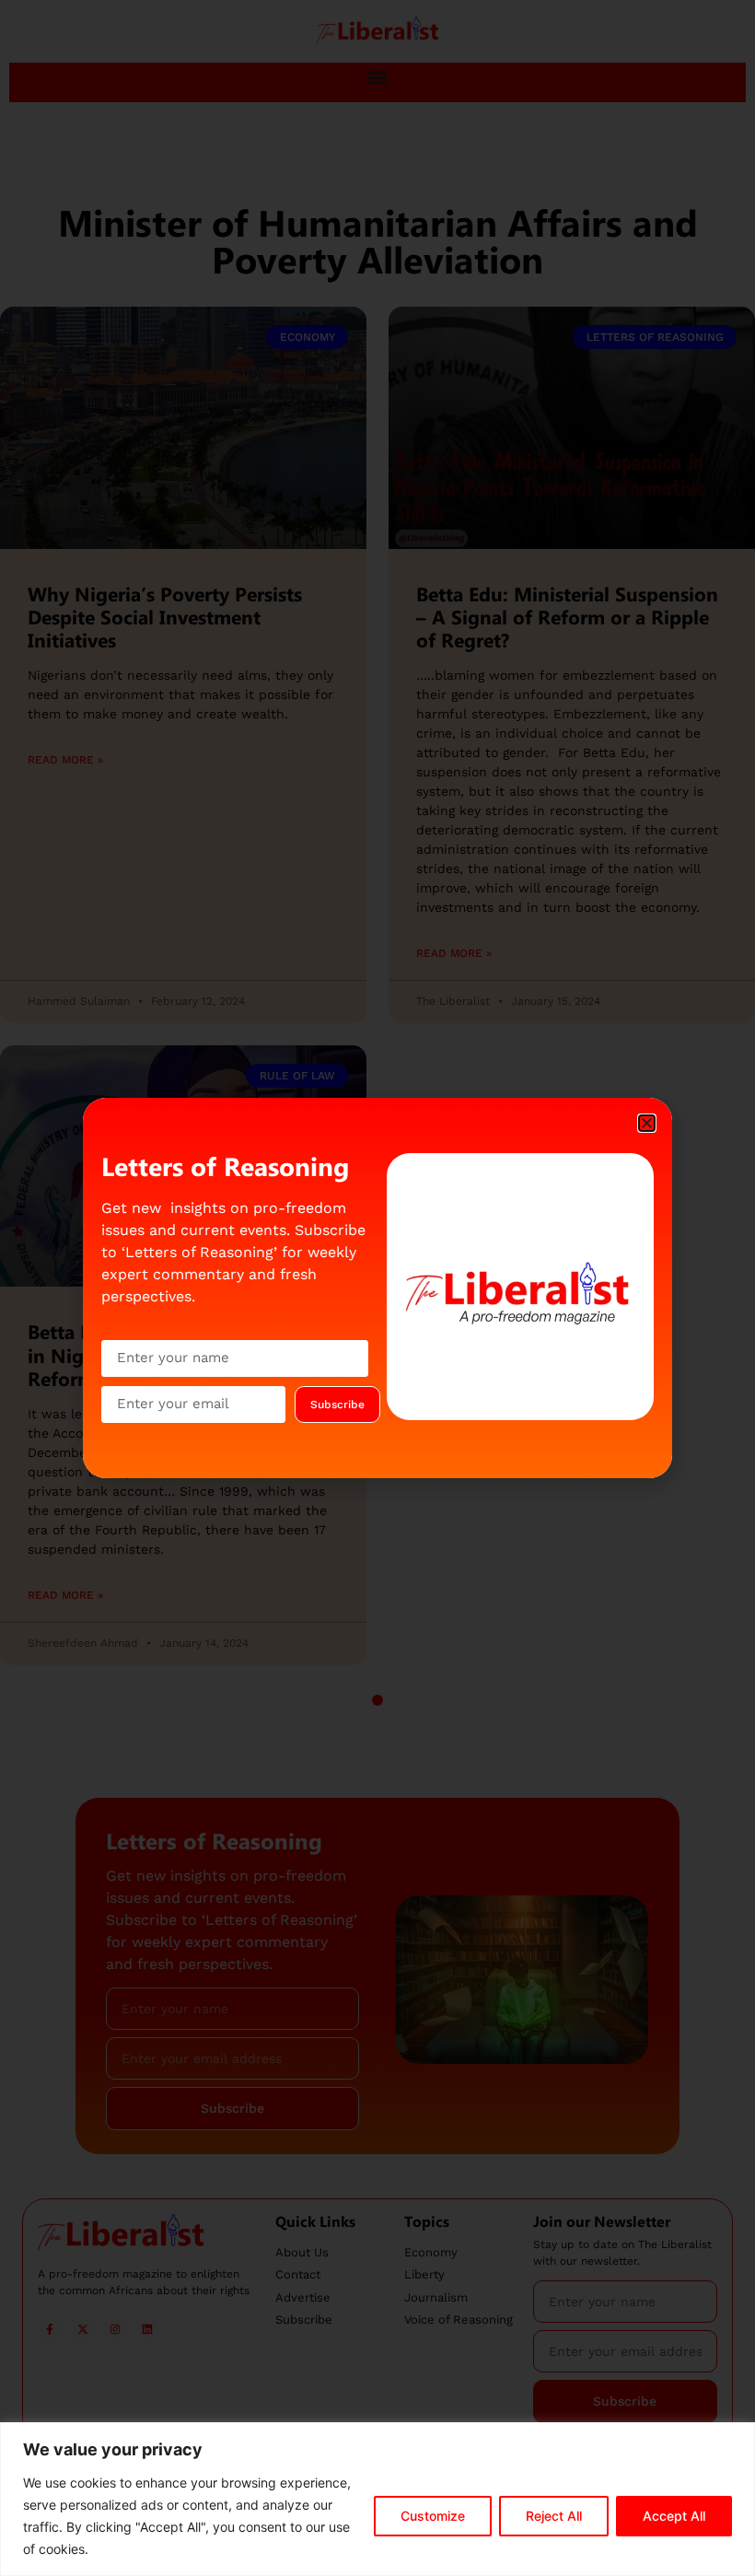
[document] (377, 1288)
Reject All (554, 2516)
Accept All (674, 2516)
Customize (433, 2516)
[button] (647, 1123)
